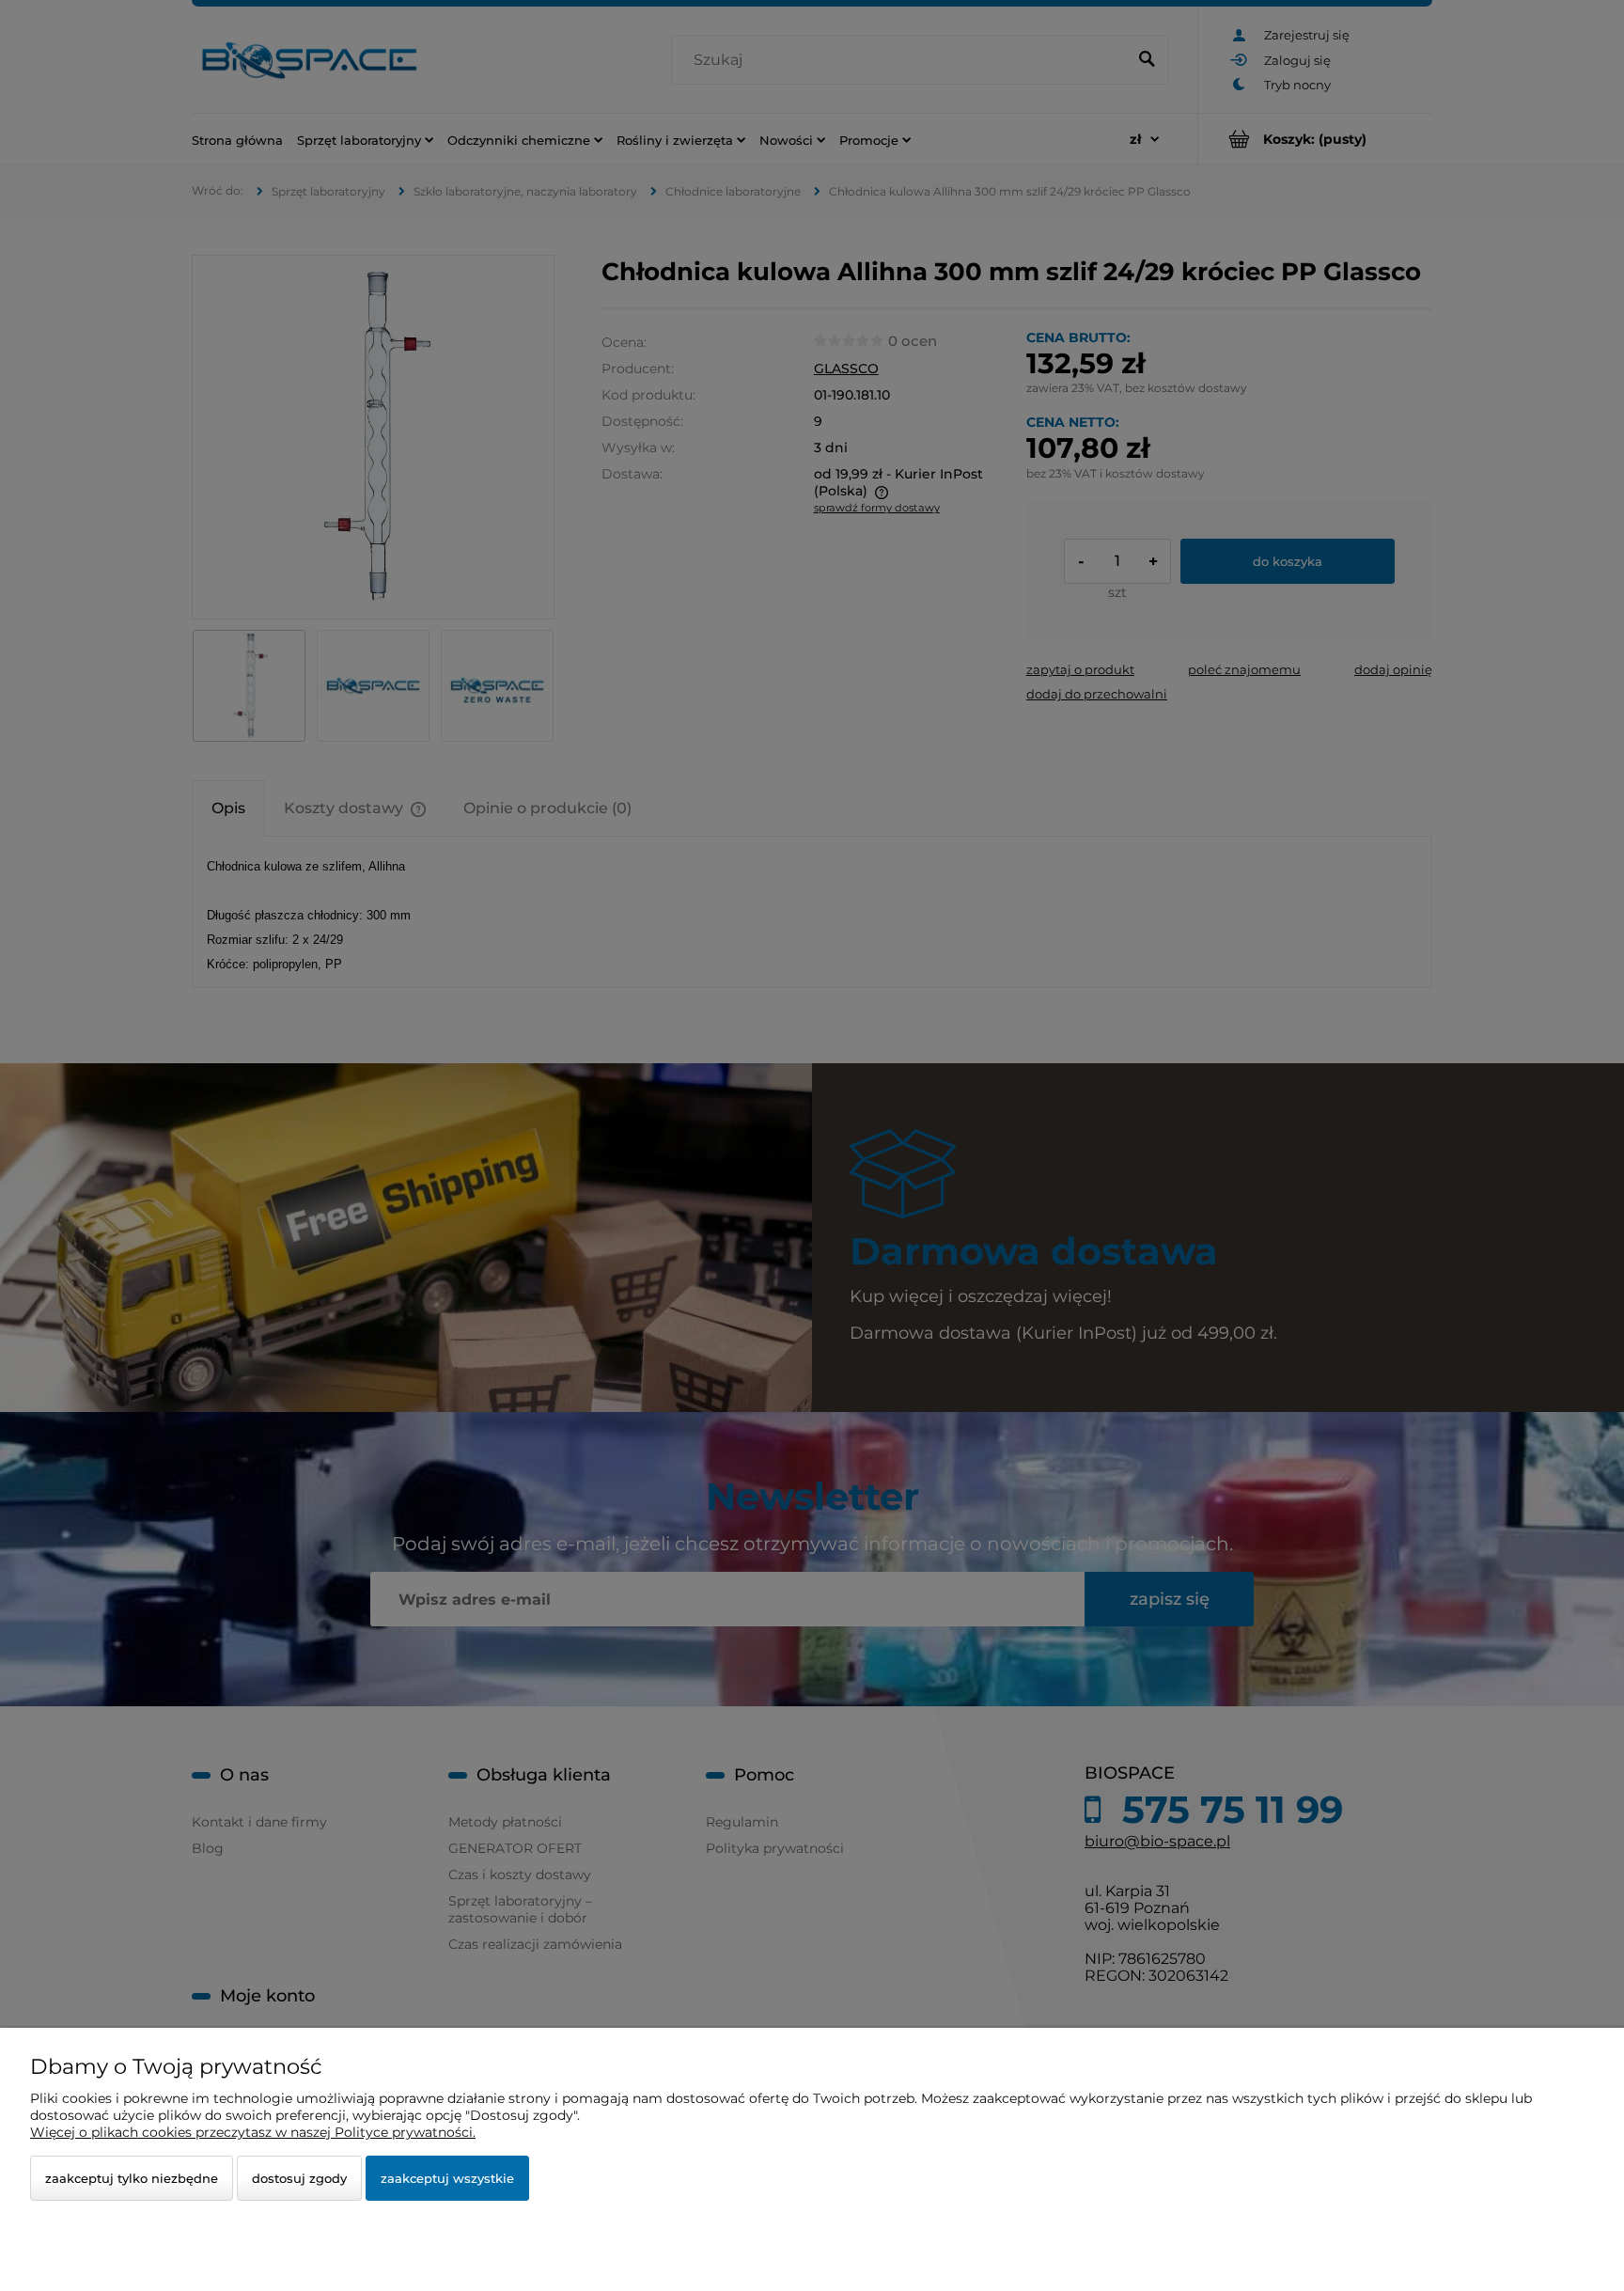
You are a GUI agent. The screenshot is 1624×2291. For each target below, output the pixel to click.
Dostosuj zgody (299, 2178)
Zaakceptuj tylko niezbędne (132, 2178)
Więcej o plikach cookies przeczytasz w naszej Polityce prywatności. (253, 2132)
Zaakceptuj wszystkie (447, 2178)
